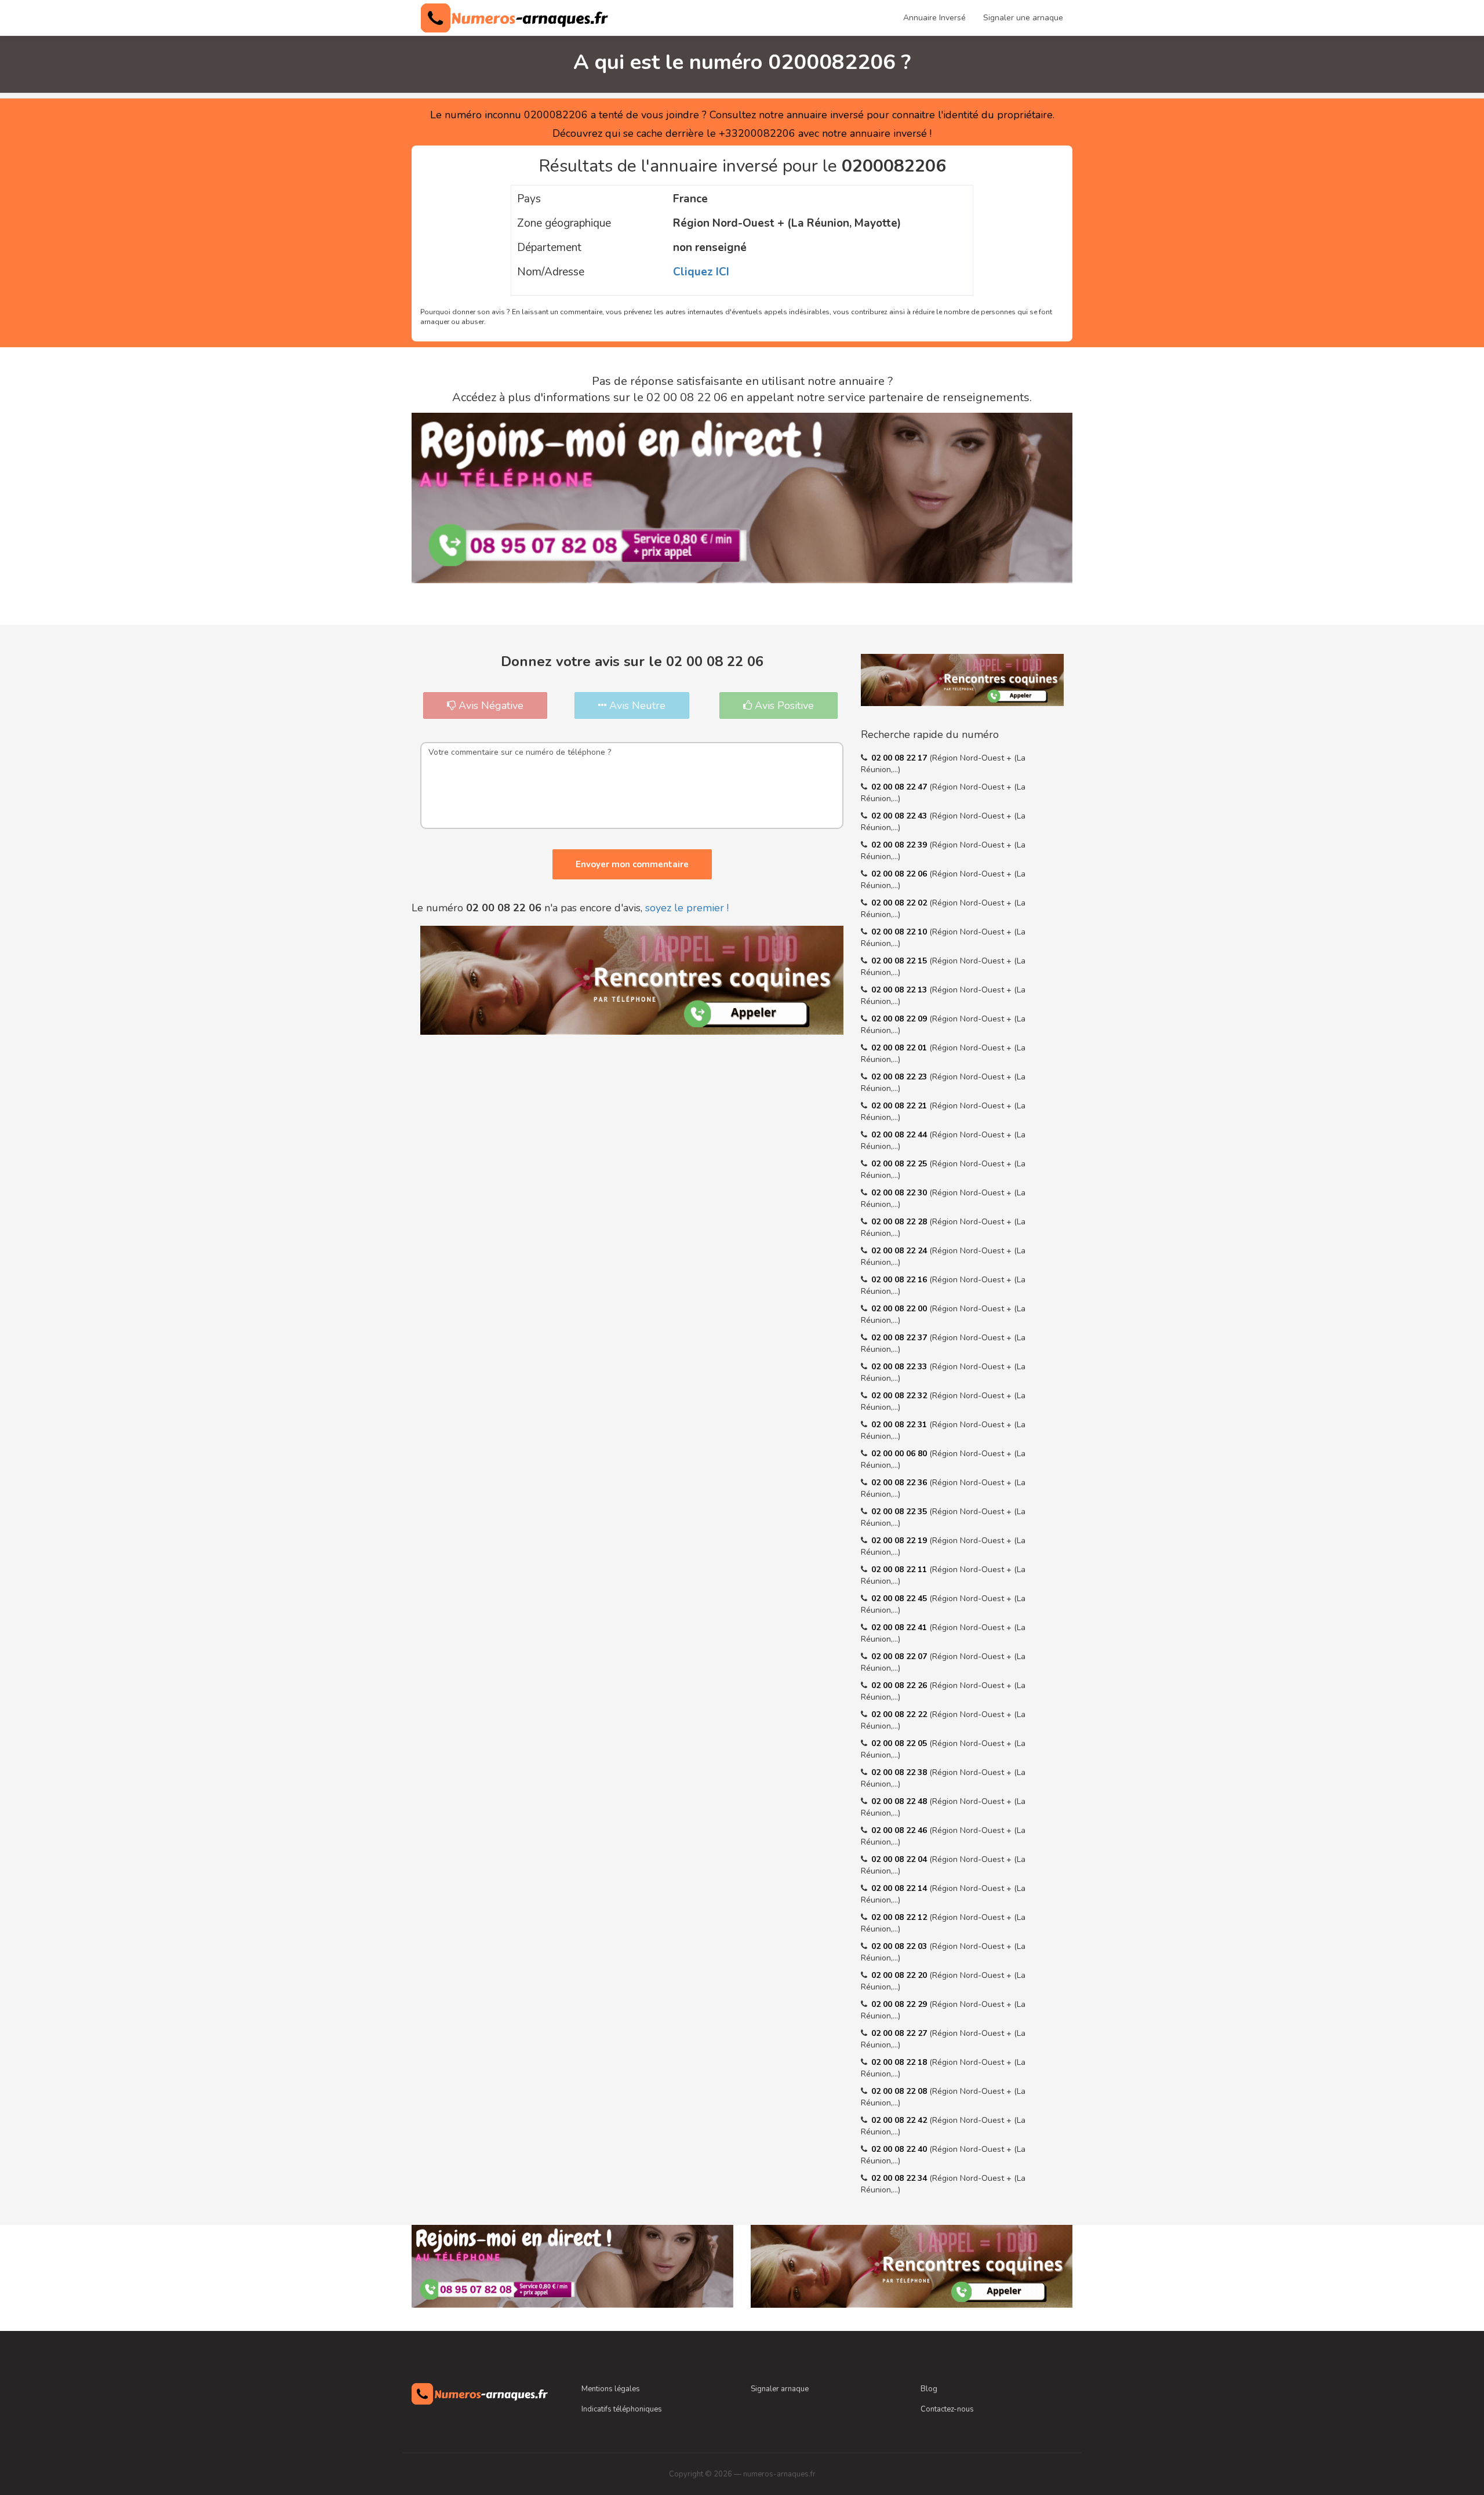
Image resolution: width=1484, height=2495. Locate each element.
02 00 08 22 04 (900, 1859)
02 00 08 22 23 (900, 1077)
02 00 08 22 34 (900, 2178)
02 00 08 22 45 (900, 1599)
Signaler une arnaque (1023, 18)
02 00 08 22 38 (900, 1772)
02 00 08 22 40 (900, 2149)
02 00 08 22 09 (900, 1019)
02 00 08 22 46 (900, 1830)
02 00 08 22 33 (900, 1367)
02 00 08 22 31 (900, 1425)
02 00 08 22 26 (900, 1685)
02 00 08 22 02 (900, 903)
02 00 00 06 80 (900, 1454)
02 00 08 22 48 (900, 1801)
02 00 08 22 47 (900, 787)
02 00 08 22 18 (900, 2062)
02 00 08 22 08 (900, 2091)
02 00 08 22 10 (900, 932)
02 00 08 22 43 (900, 816)
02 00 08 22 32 (900, 1396)
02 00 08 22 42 (900, 2120)
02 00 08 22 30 (900, 1193)
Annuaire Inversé (934, 18)
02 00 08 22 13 (900, 990)
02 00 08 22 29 (900, 2004)
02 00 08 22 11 (900, 1570)
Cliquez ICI (701, 272)
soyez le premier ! (687, 908)
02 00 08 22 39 (900, 845)
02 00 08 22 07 (900, 1656)
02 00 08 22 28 (900, 1222)
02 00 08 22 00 (900, 1309)
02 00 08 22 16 (900, 1280)
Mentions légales (611, 2389)
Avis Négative (490, 705)
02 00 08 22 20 (900, 1975)
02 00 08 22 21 (900, 1106)
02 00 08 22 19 (900, 1541)
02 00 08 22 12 (900, 1917)
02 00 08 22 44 (900, 1135)
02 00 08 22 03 (900, 1946)
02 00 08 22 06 (900, 874)
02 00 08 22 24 (900, 1251)
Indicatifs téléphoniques (622, 2409)
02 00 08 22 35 (900, 1512)
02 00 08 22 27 (900, 2033)
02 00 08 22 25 (900, 1164)
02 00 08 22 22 (900, 1714)
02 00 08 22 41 (900, 1627)
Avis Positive (783, 705)
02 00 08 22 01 (900, 1048)
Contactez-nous (947, 2409)
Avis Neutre (636, 705)
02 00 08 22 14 (900, 1888)
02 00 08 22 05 (900, 1743)
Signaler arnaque (780, 2389)
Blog (929, 2389)
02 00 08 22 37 (900, 1338)
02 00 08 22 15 (900, 961)
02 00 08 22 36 (900, 1483)
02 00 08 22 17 (900, 758)
